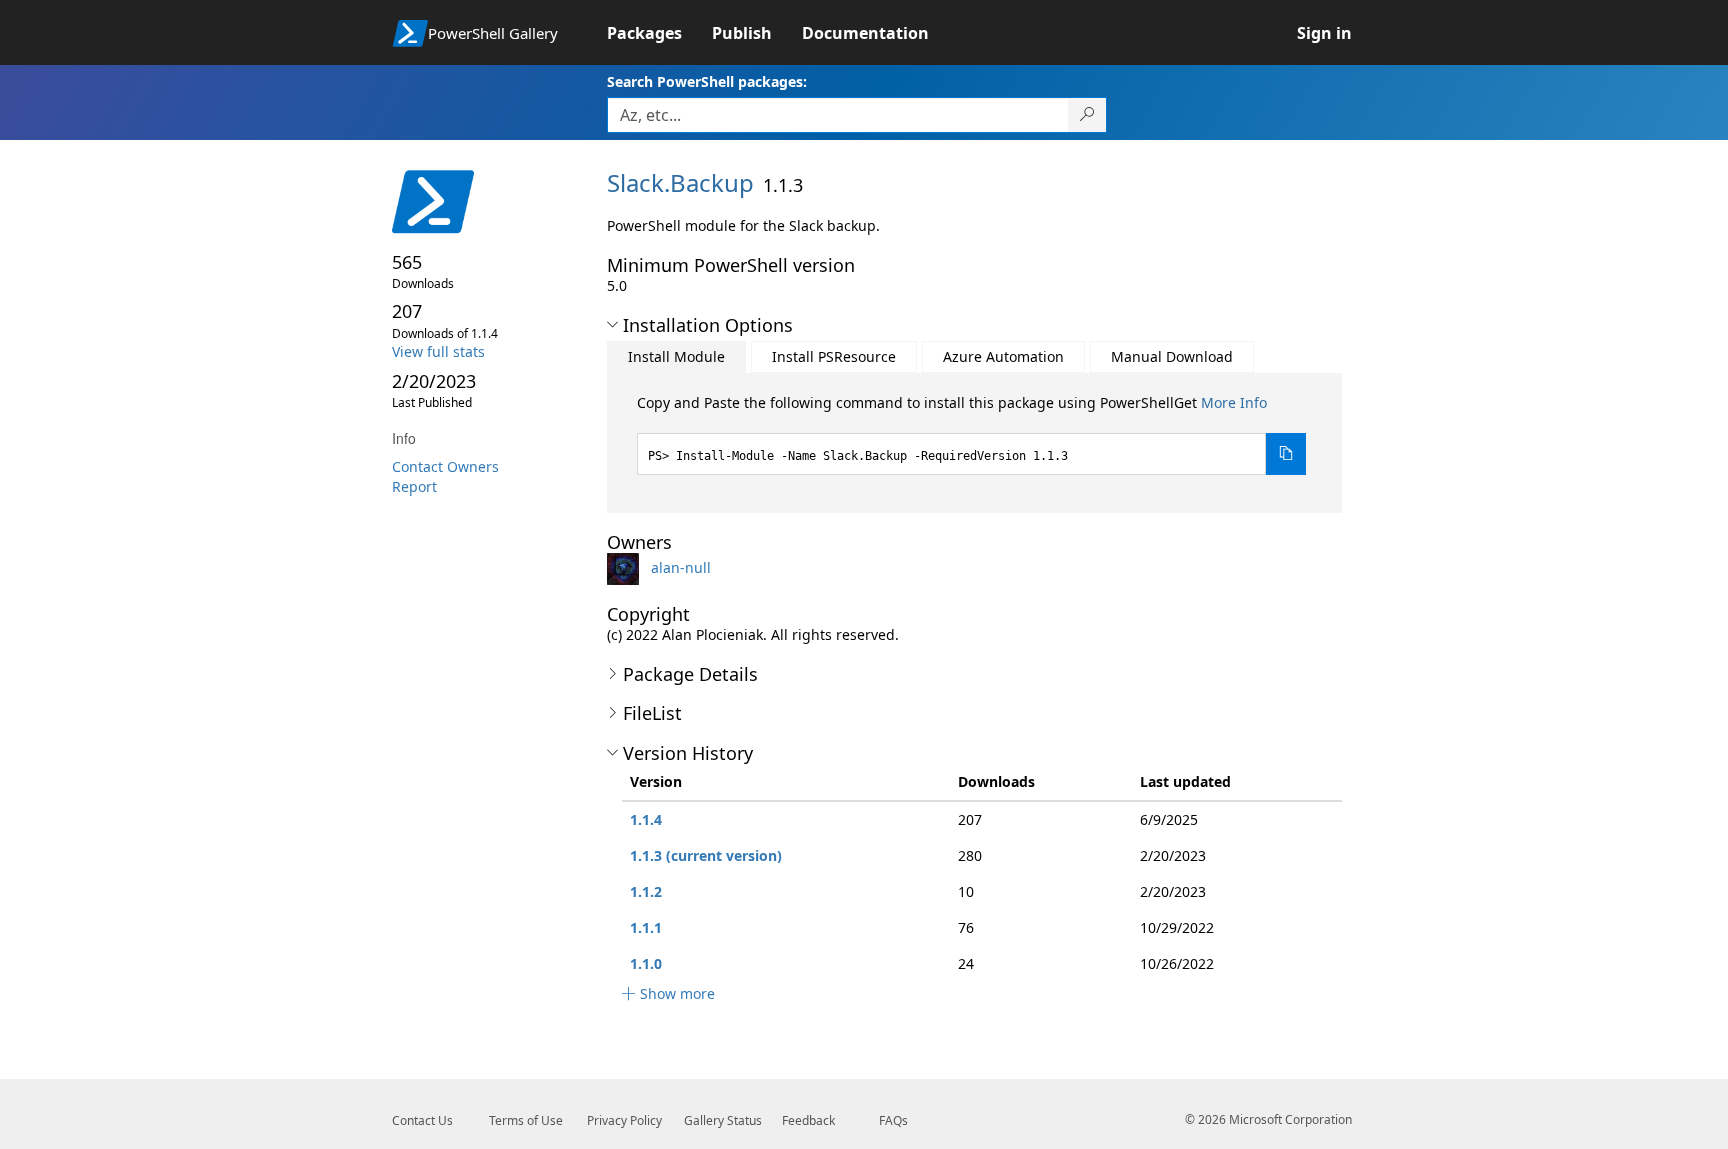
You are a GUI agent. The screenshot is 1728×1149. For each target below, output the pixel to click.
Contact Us (422, 1120)
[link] (659, 33)
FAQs (893, 1120)
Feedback (808, 1120)
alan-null (681, 567)
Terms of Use (526, 1120)
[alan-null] (627, 567)
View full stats (438, 351)
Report (414, 486)
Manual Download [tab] (1172, 356)
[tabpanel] (972, 434)
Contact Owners (445, 466)
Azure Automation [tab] (1003, 356)
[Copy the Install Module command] (1286, 454)
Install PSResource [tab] (834, 356)
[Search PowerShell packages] (1087, 115)
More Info (1234, 402)
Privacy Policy (624, 1120)
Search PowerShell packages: (707, 81)
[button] (612, 325)
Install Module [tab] (676, 356)
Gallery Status (723, 1120)
